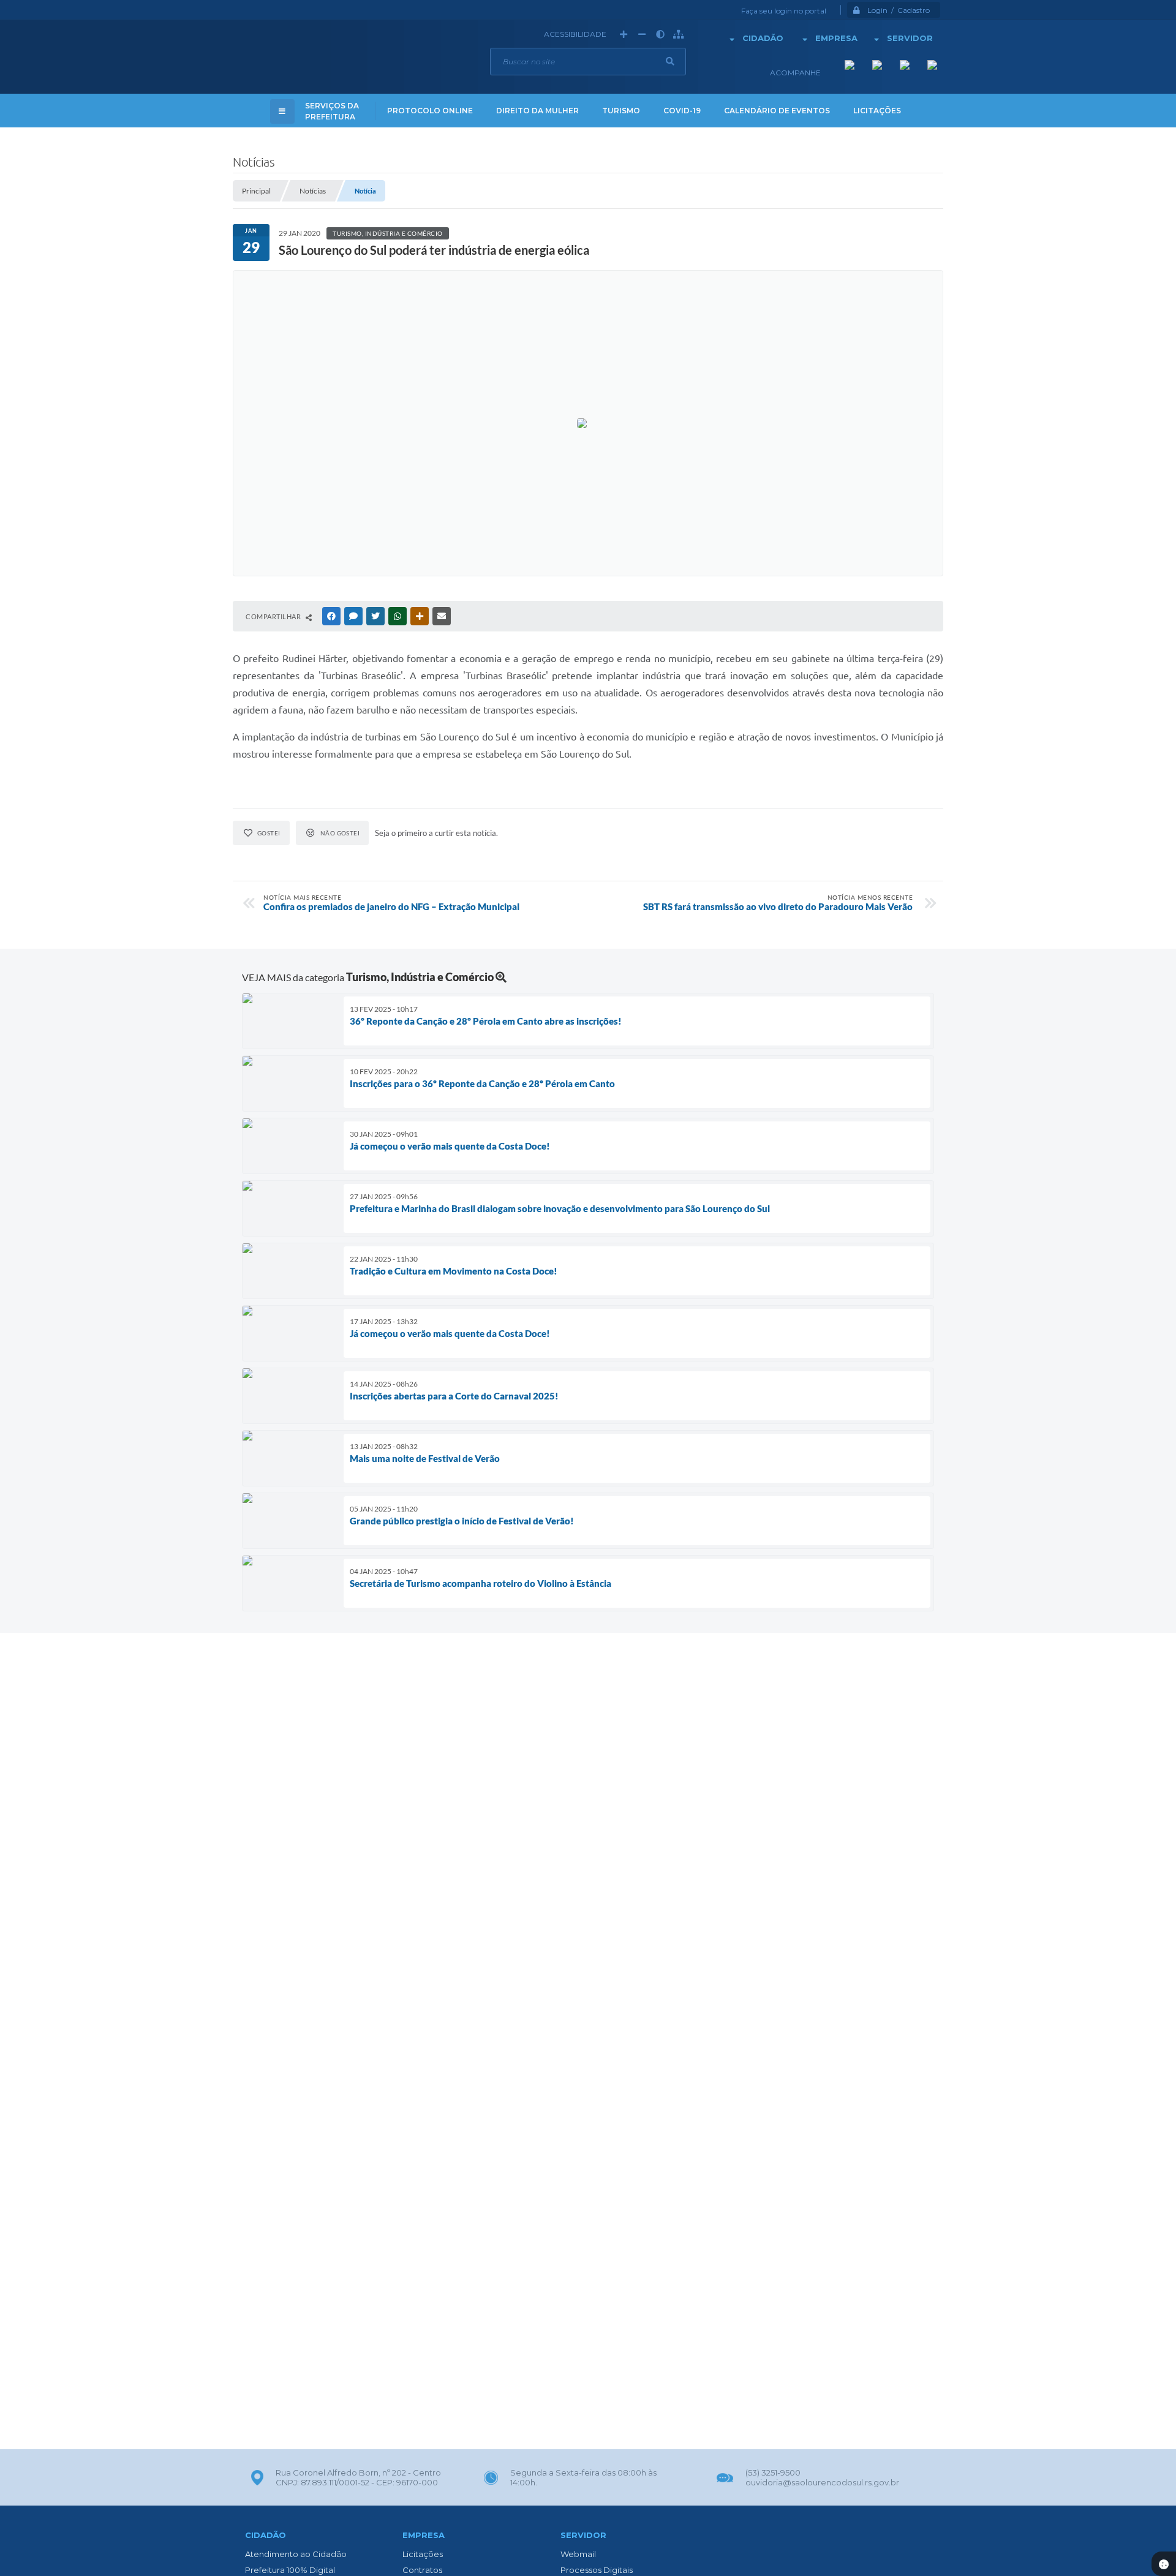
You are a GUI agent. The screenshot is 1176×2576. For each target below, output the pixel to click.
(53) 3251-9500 (773, 2472)
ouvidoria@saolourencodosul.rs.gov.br (822, 2482)
